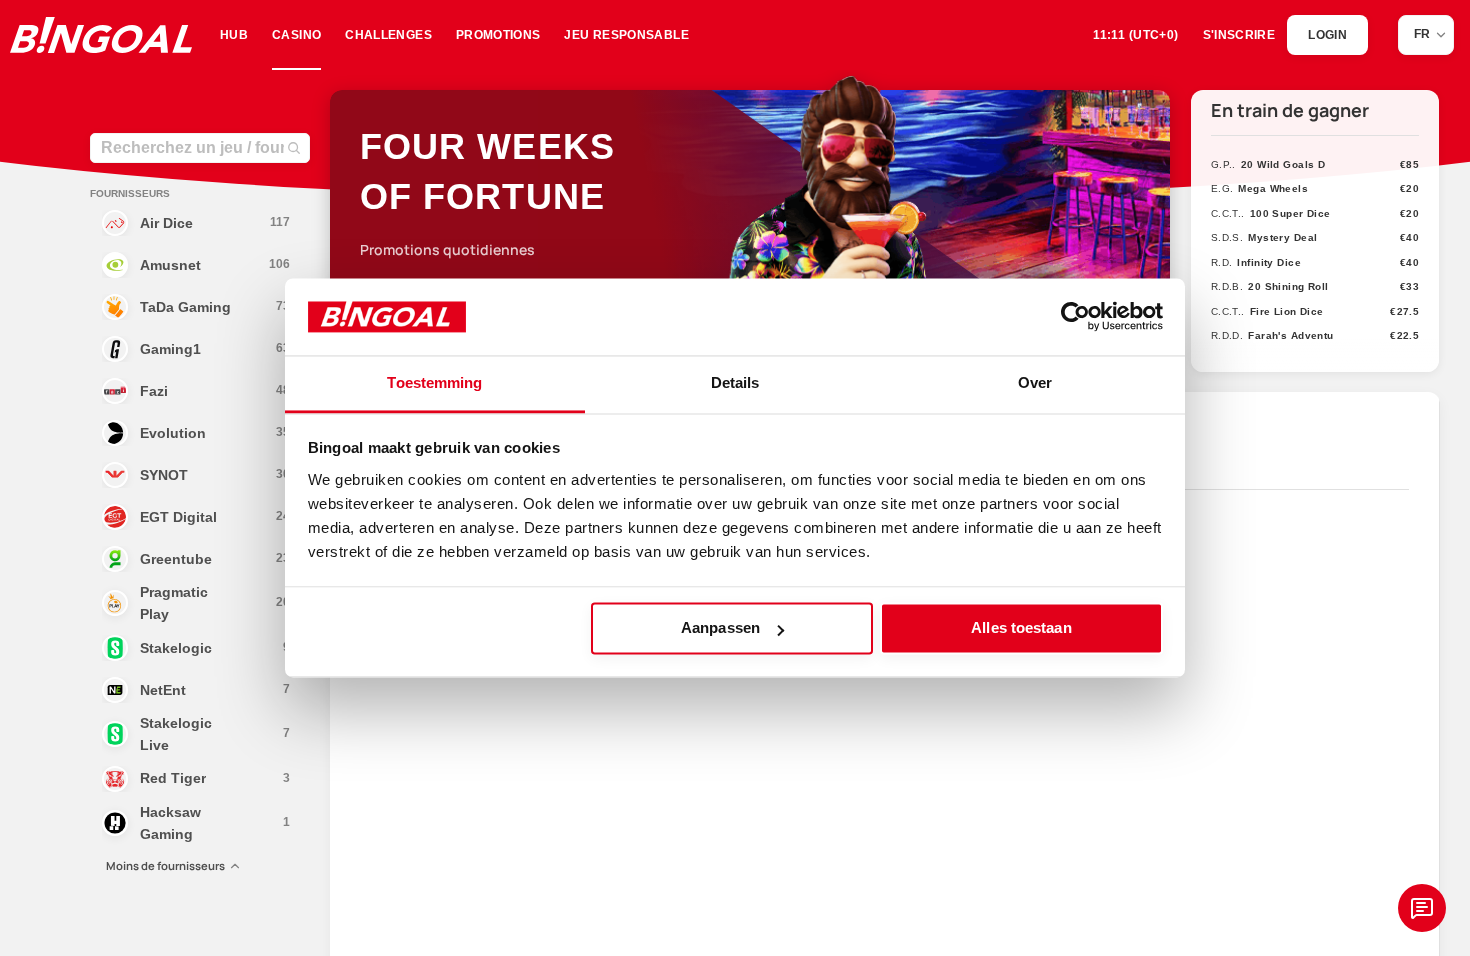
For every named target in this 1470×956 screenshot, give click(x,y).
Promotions (498, 35)
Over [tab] (1035, 382)
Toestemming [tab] (434, 382)
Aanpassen (720, 628)
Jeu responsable (626, 35)
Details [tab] (735, 382)
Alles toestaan (1021, 628)
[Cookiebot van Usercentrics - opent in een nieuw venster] (1075, 317)
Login (1327, 35)
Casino (296, 35)
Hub (234, 35)
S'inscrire (1239, 35)
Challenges (388, 35)
